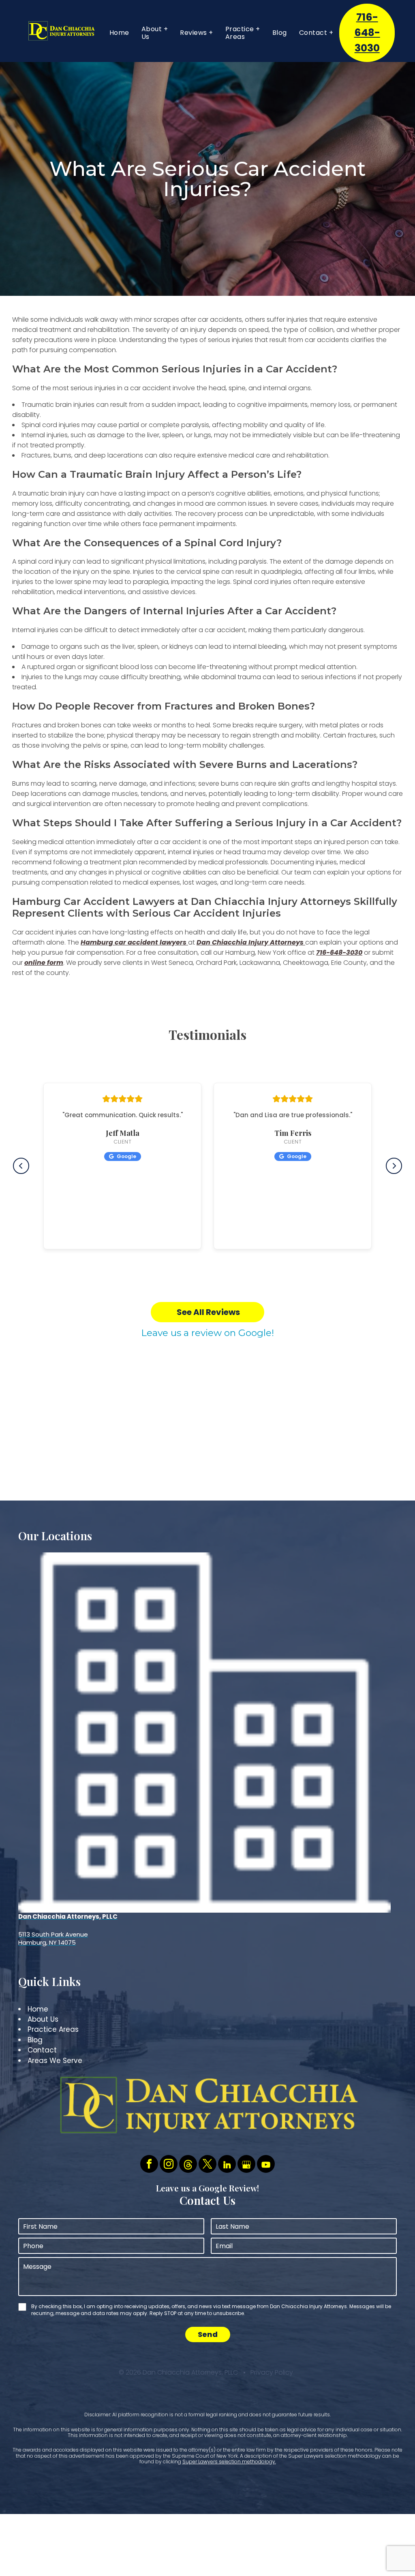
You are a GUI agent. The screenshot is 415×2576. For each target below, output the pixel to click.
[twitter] (207, 2165)
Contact (313, 33)
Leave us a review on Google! (207, 1333)
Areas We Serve (55, 2061)
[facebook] (149, 2165)
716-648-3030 (367, 33)
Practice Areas (240, 33)
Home (119, 33)
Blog (280, 33)
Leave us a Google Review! (207, 2188)
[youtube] (266, 2165)
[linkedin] (227, 2165)
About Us (152, 33)
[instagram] (169, 2165)
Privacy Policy (272, 2372)
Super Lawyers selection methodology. (229, 2462)
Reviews (194, 33)
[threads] (188, 2165)
